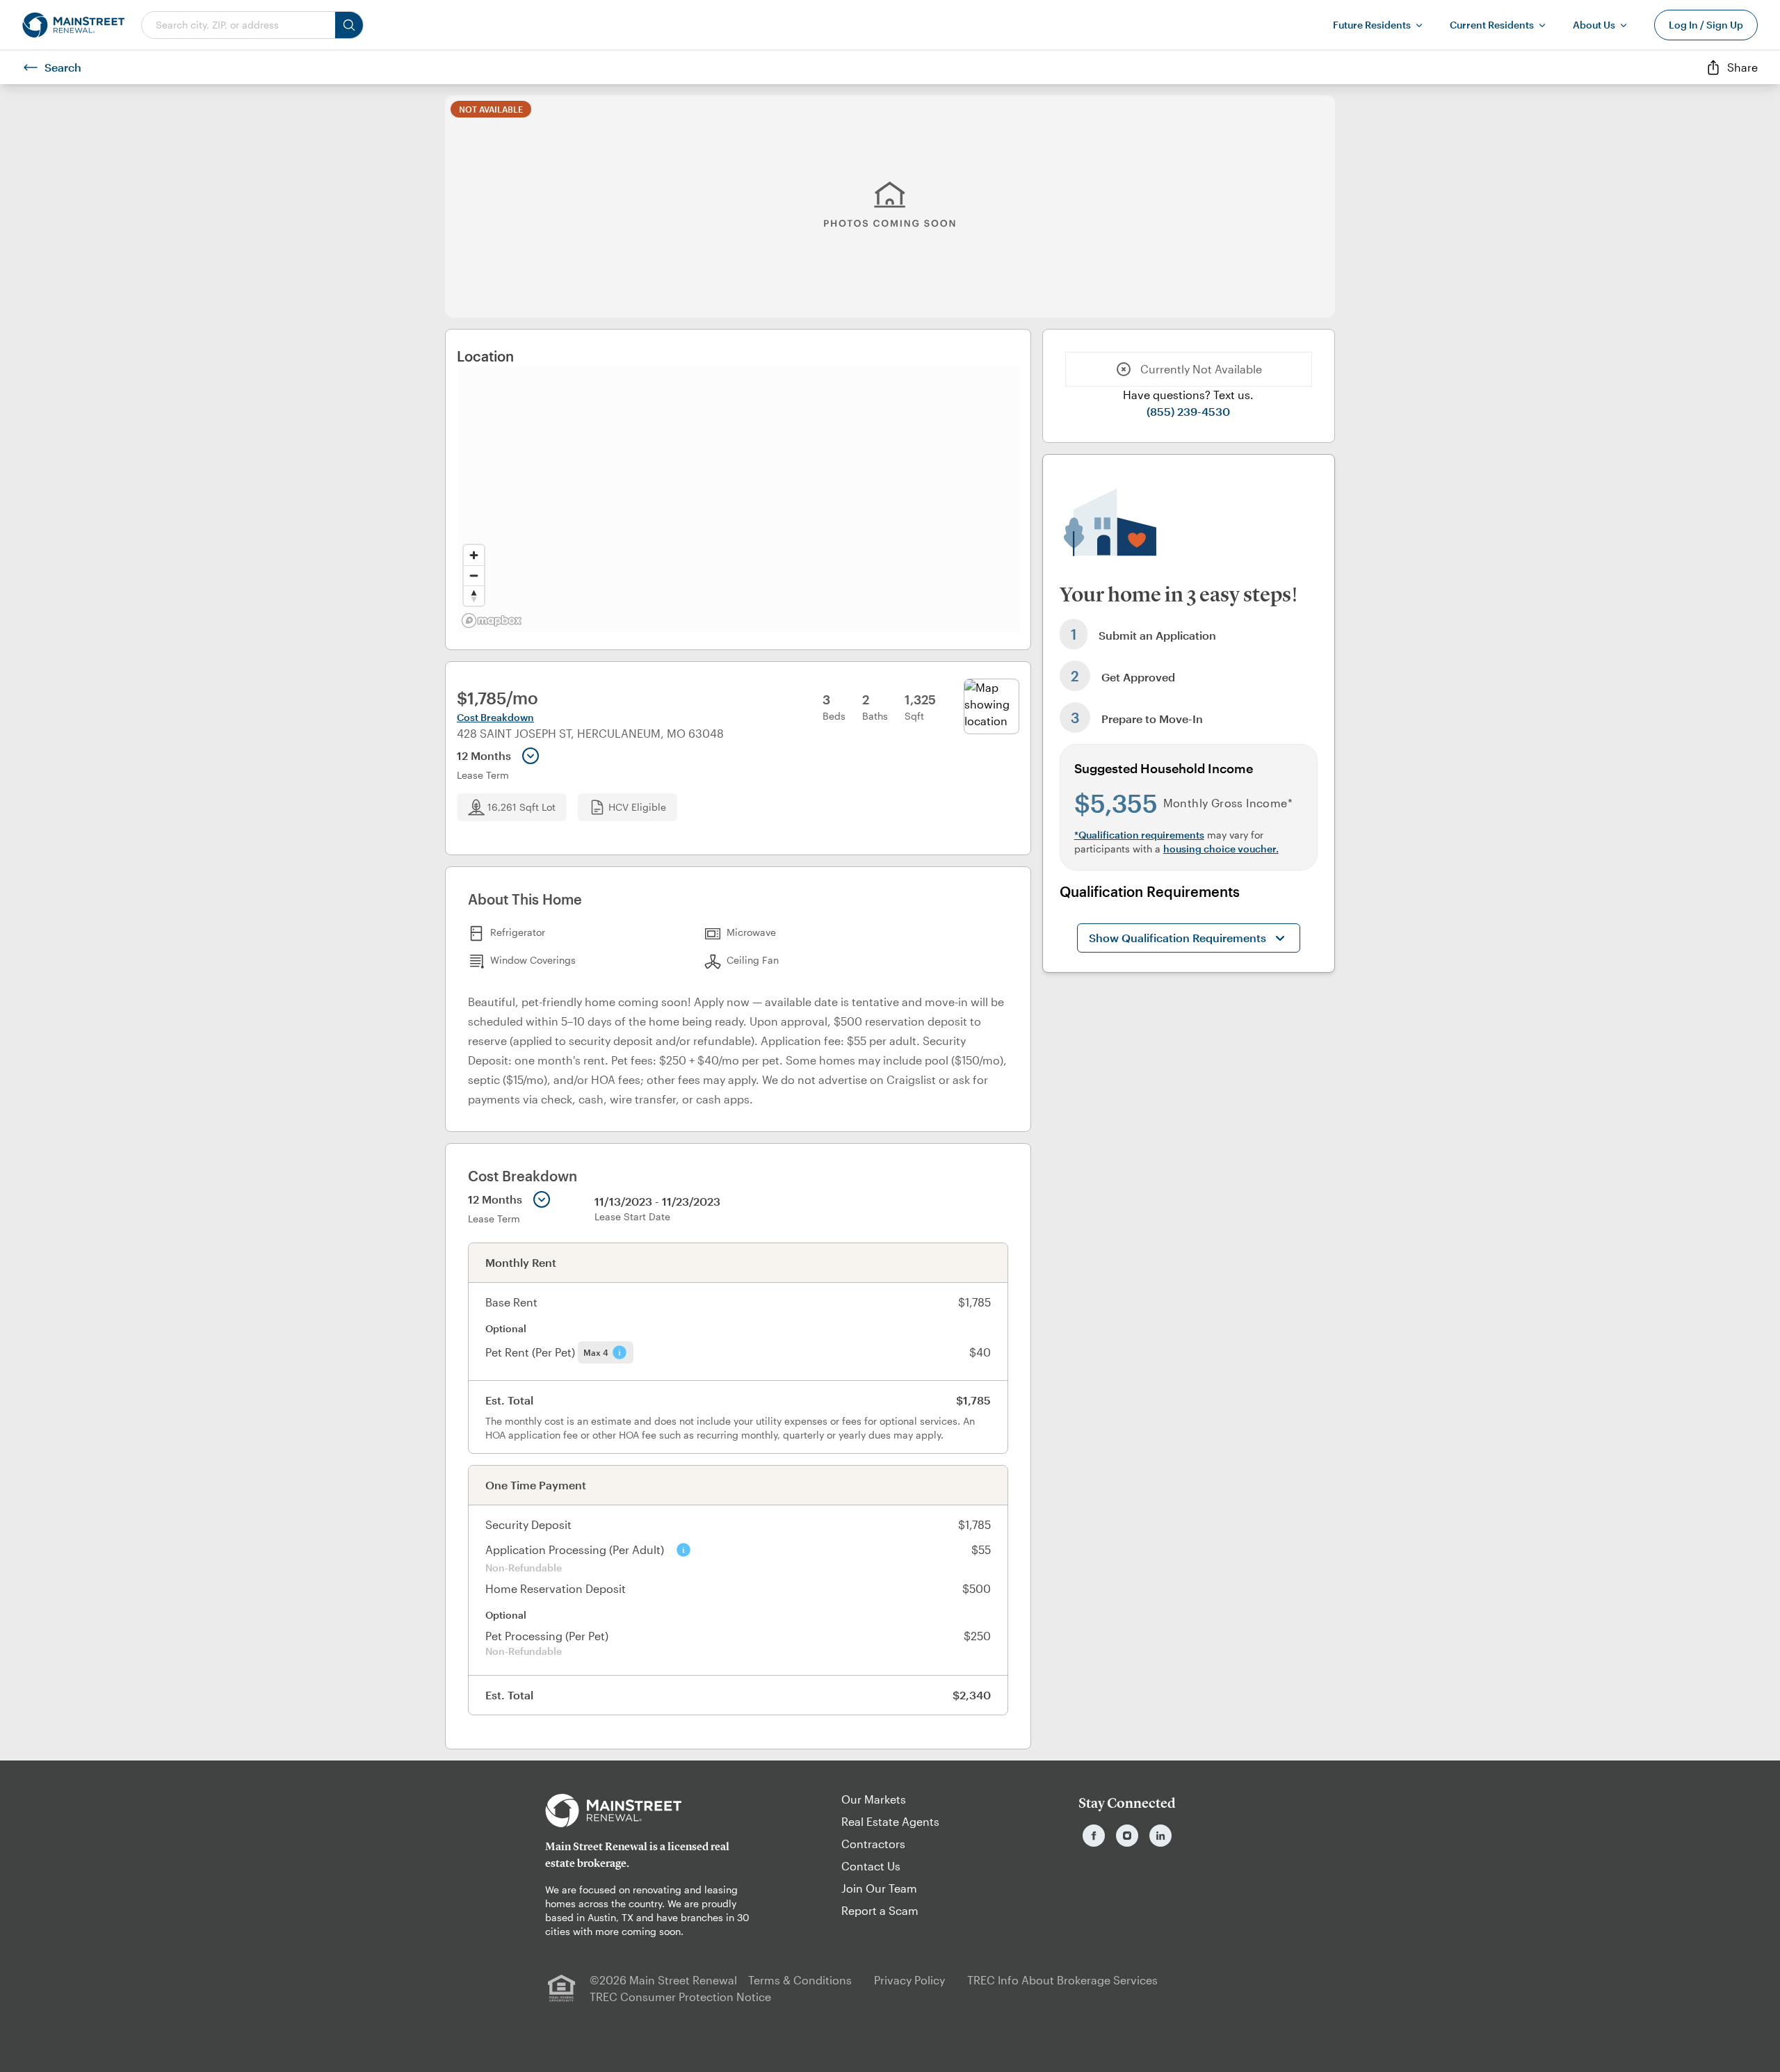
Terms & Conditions (800, 1980)
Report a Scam (880, 1910)
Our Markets (874, 1799)
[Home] (73, 25)
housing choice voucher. (1221, 849)
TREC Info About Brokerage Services (1062, 1980)
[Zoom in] (474, 555)
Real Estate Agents (890, 1821)
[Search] (349, 25)
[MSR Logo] (653, 1811)
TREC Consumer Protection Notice (680, 1997)
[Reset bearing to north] (474, 596)
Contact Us (871, 1866)
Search (63, 67)
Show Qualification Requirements (1178, 938)
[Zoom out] (474, 575)
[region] (738, 499)
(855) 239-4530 (1188, 411)
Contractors (873, 1844)
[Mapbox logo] (492, 621)
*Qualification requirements (1139, 835)
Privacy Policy (909, 1980)
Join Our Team (879, 1888)
